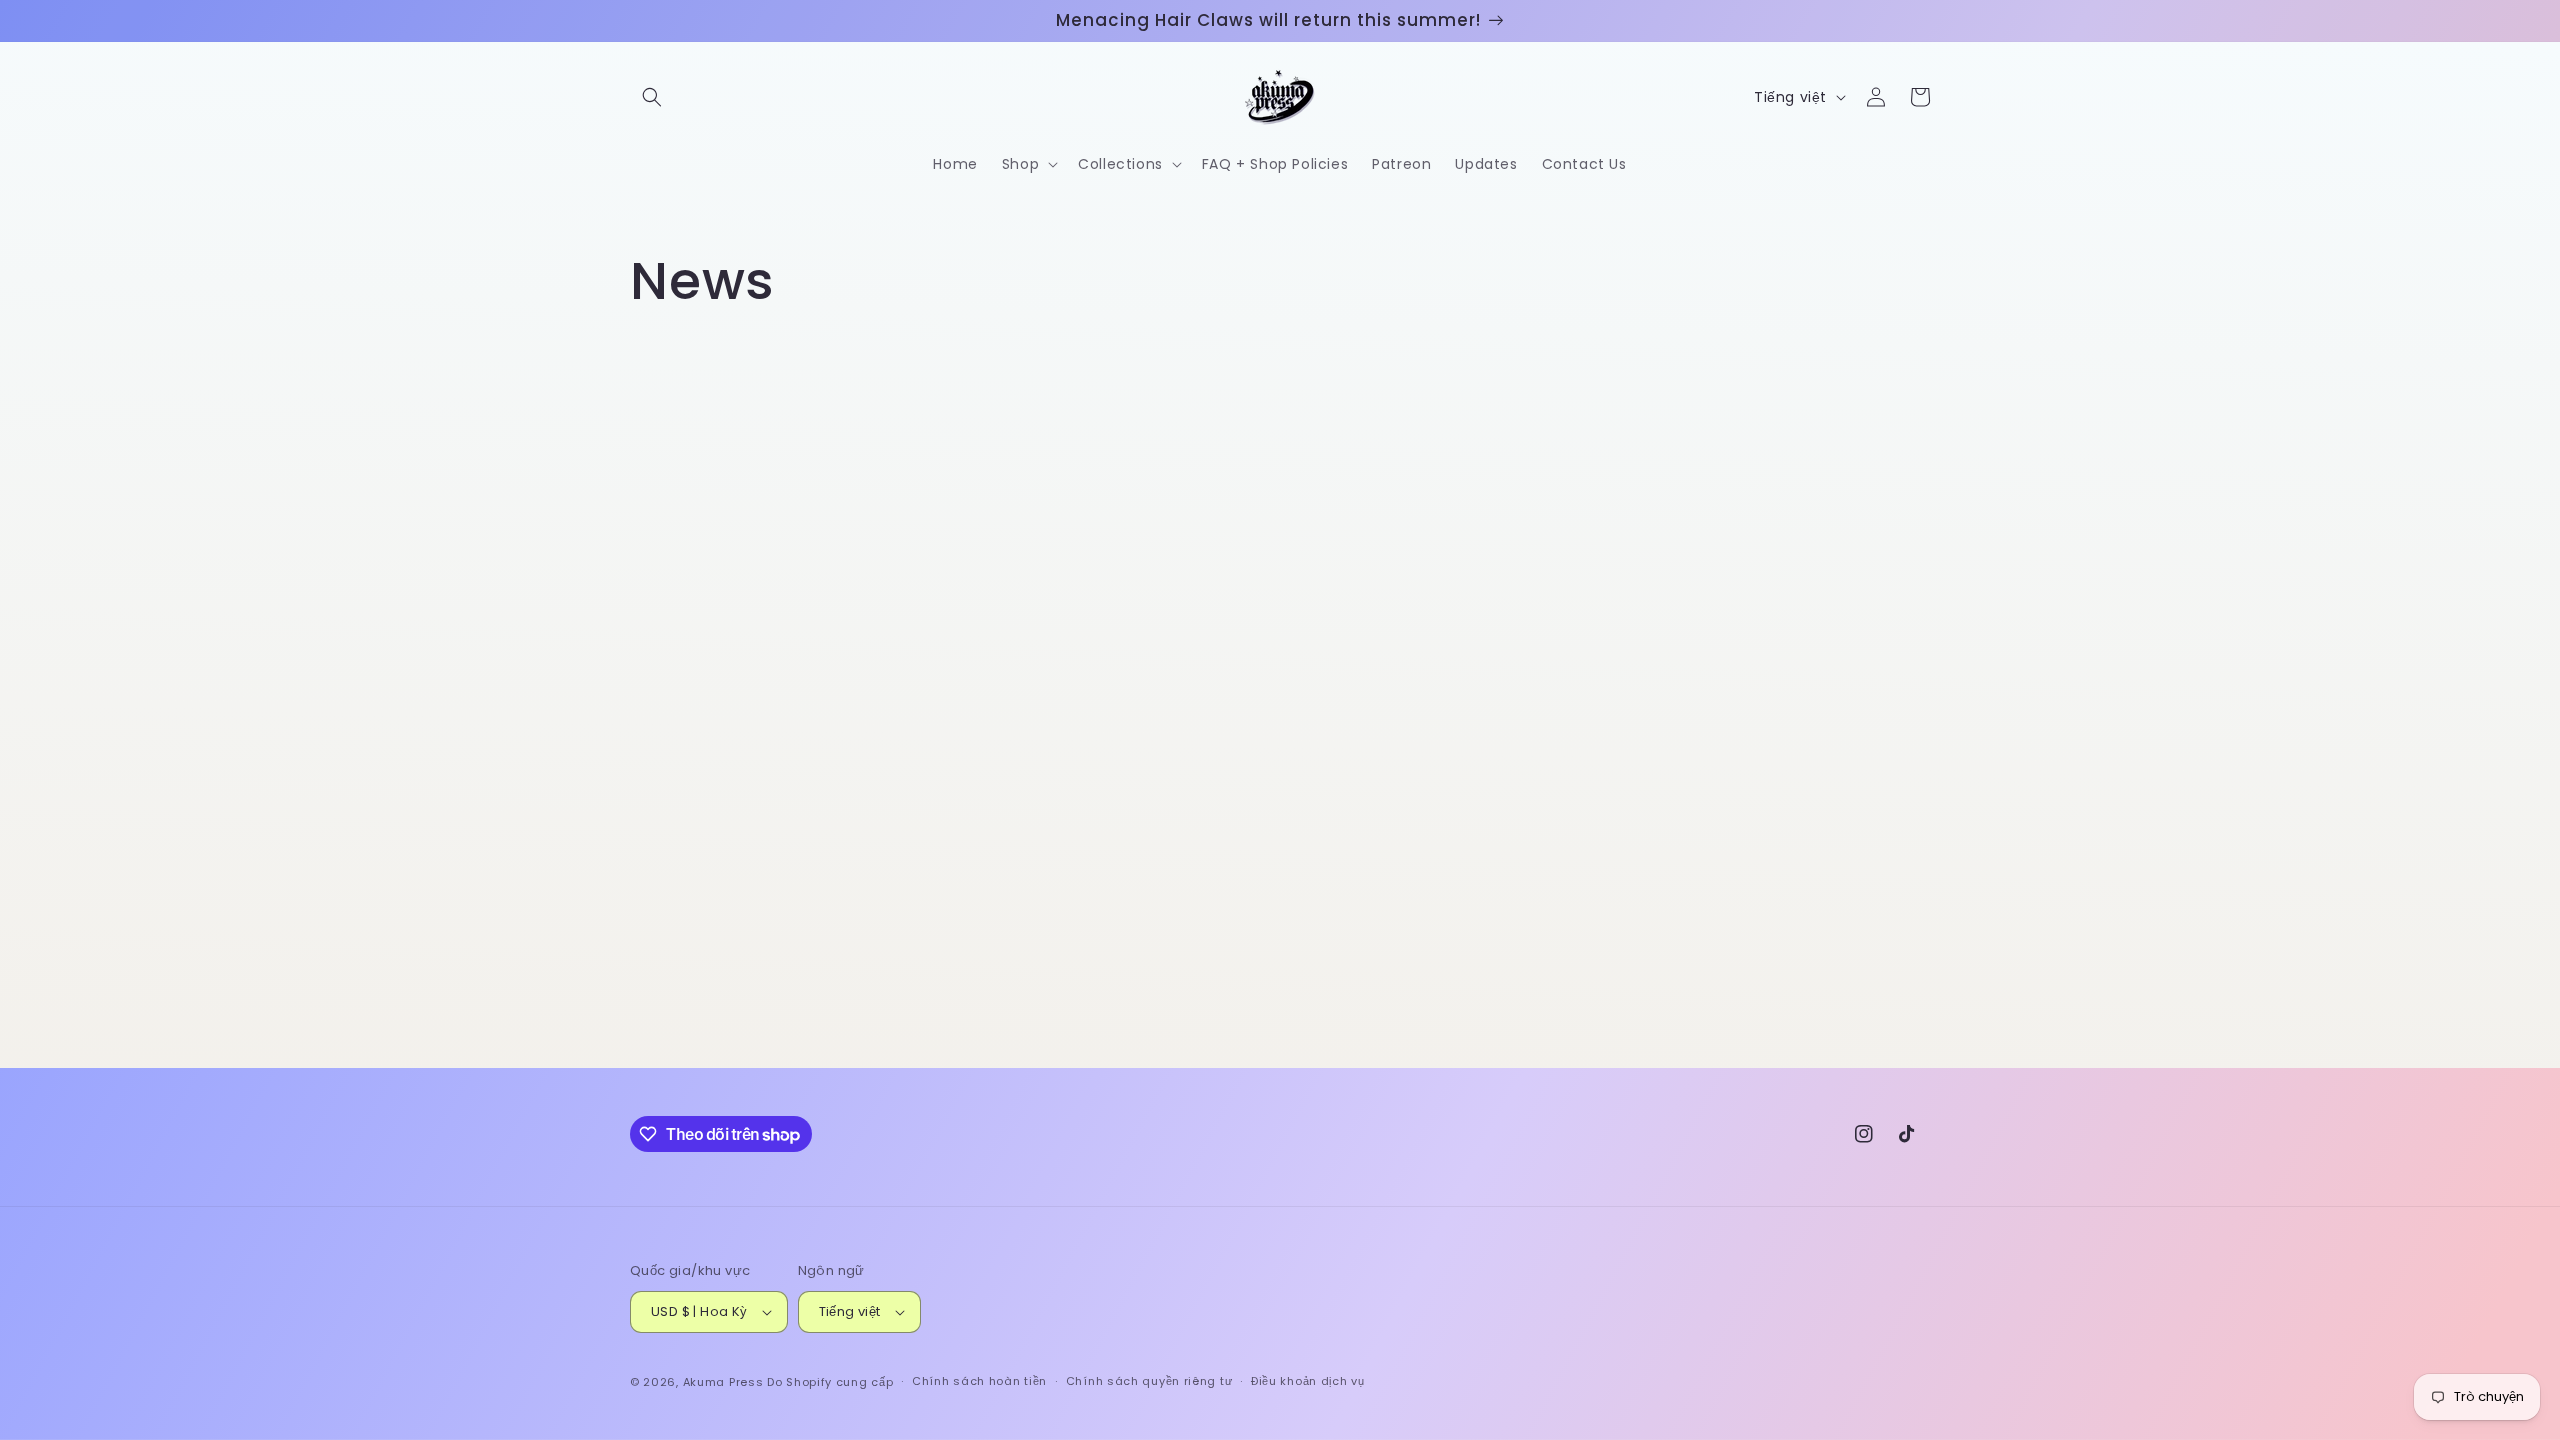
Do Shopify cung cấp (830, 1382)
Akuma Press (723, 1382)
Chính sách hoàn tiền (979, 1381)
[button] (652, 97)
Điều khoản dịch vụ (1308, 1381)
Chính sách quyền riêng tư (1149, 1381)
